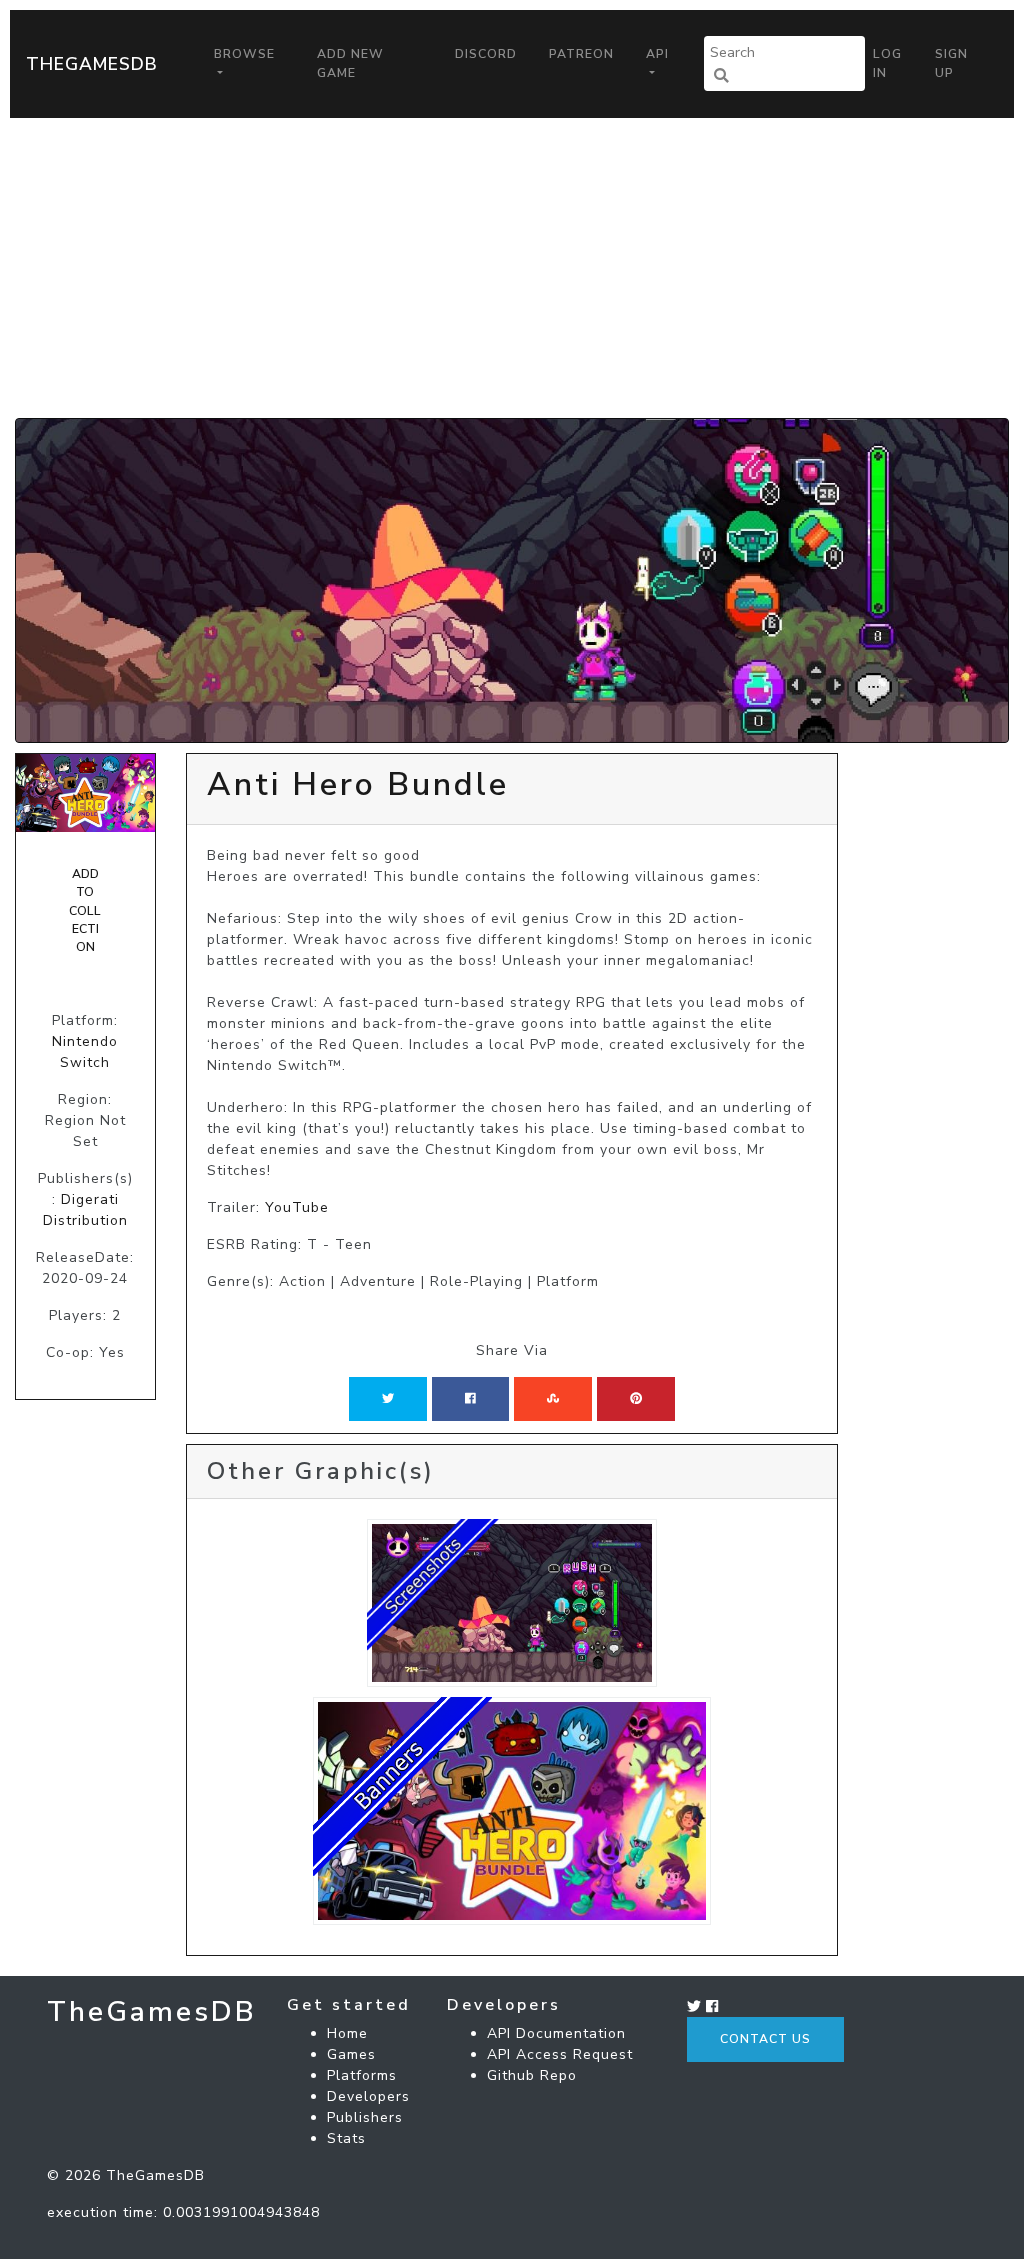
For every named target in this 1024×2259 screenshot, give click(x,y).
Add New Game (350, 63)
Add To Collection (85, 911)
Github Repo (532, 2075)
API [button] (657, 54)
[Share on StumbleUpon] (553, 1399)
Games (351, 2054)
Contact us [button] (765, 2039)
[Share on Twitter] (388, 1399)
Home (347, 2033)
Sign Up (951, 63)
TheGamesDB (92, 64)
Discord (486, 54)
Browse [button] (244, 54)
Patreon (581, 54)
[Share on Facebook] (470, 1399)
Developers (368, 2096)
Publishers (365, 2117)
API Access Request (560, 2054)
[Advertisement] (512, 268)
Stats (346, 2138)
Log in (887, 63)
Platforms (362, 2075)
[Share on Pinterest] (636, 1399)
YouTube (297, 1207)
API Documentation (556, 2033)
